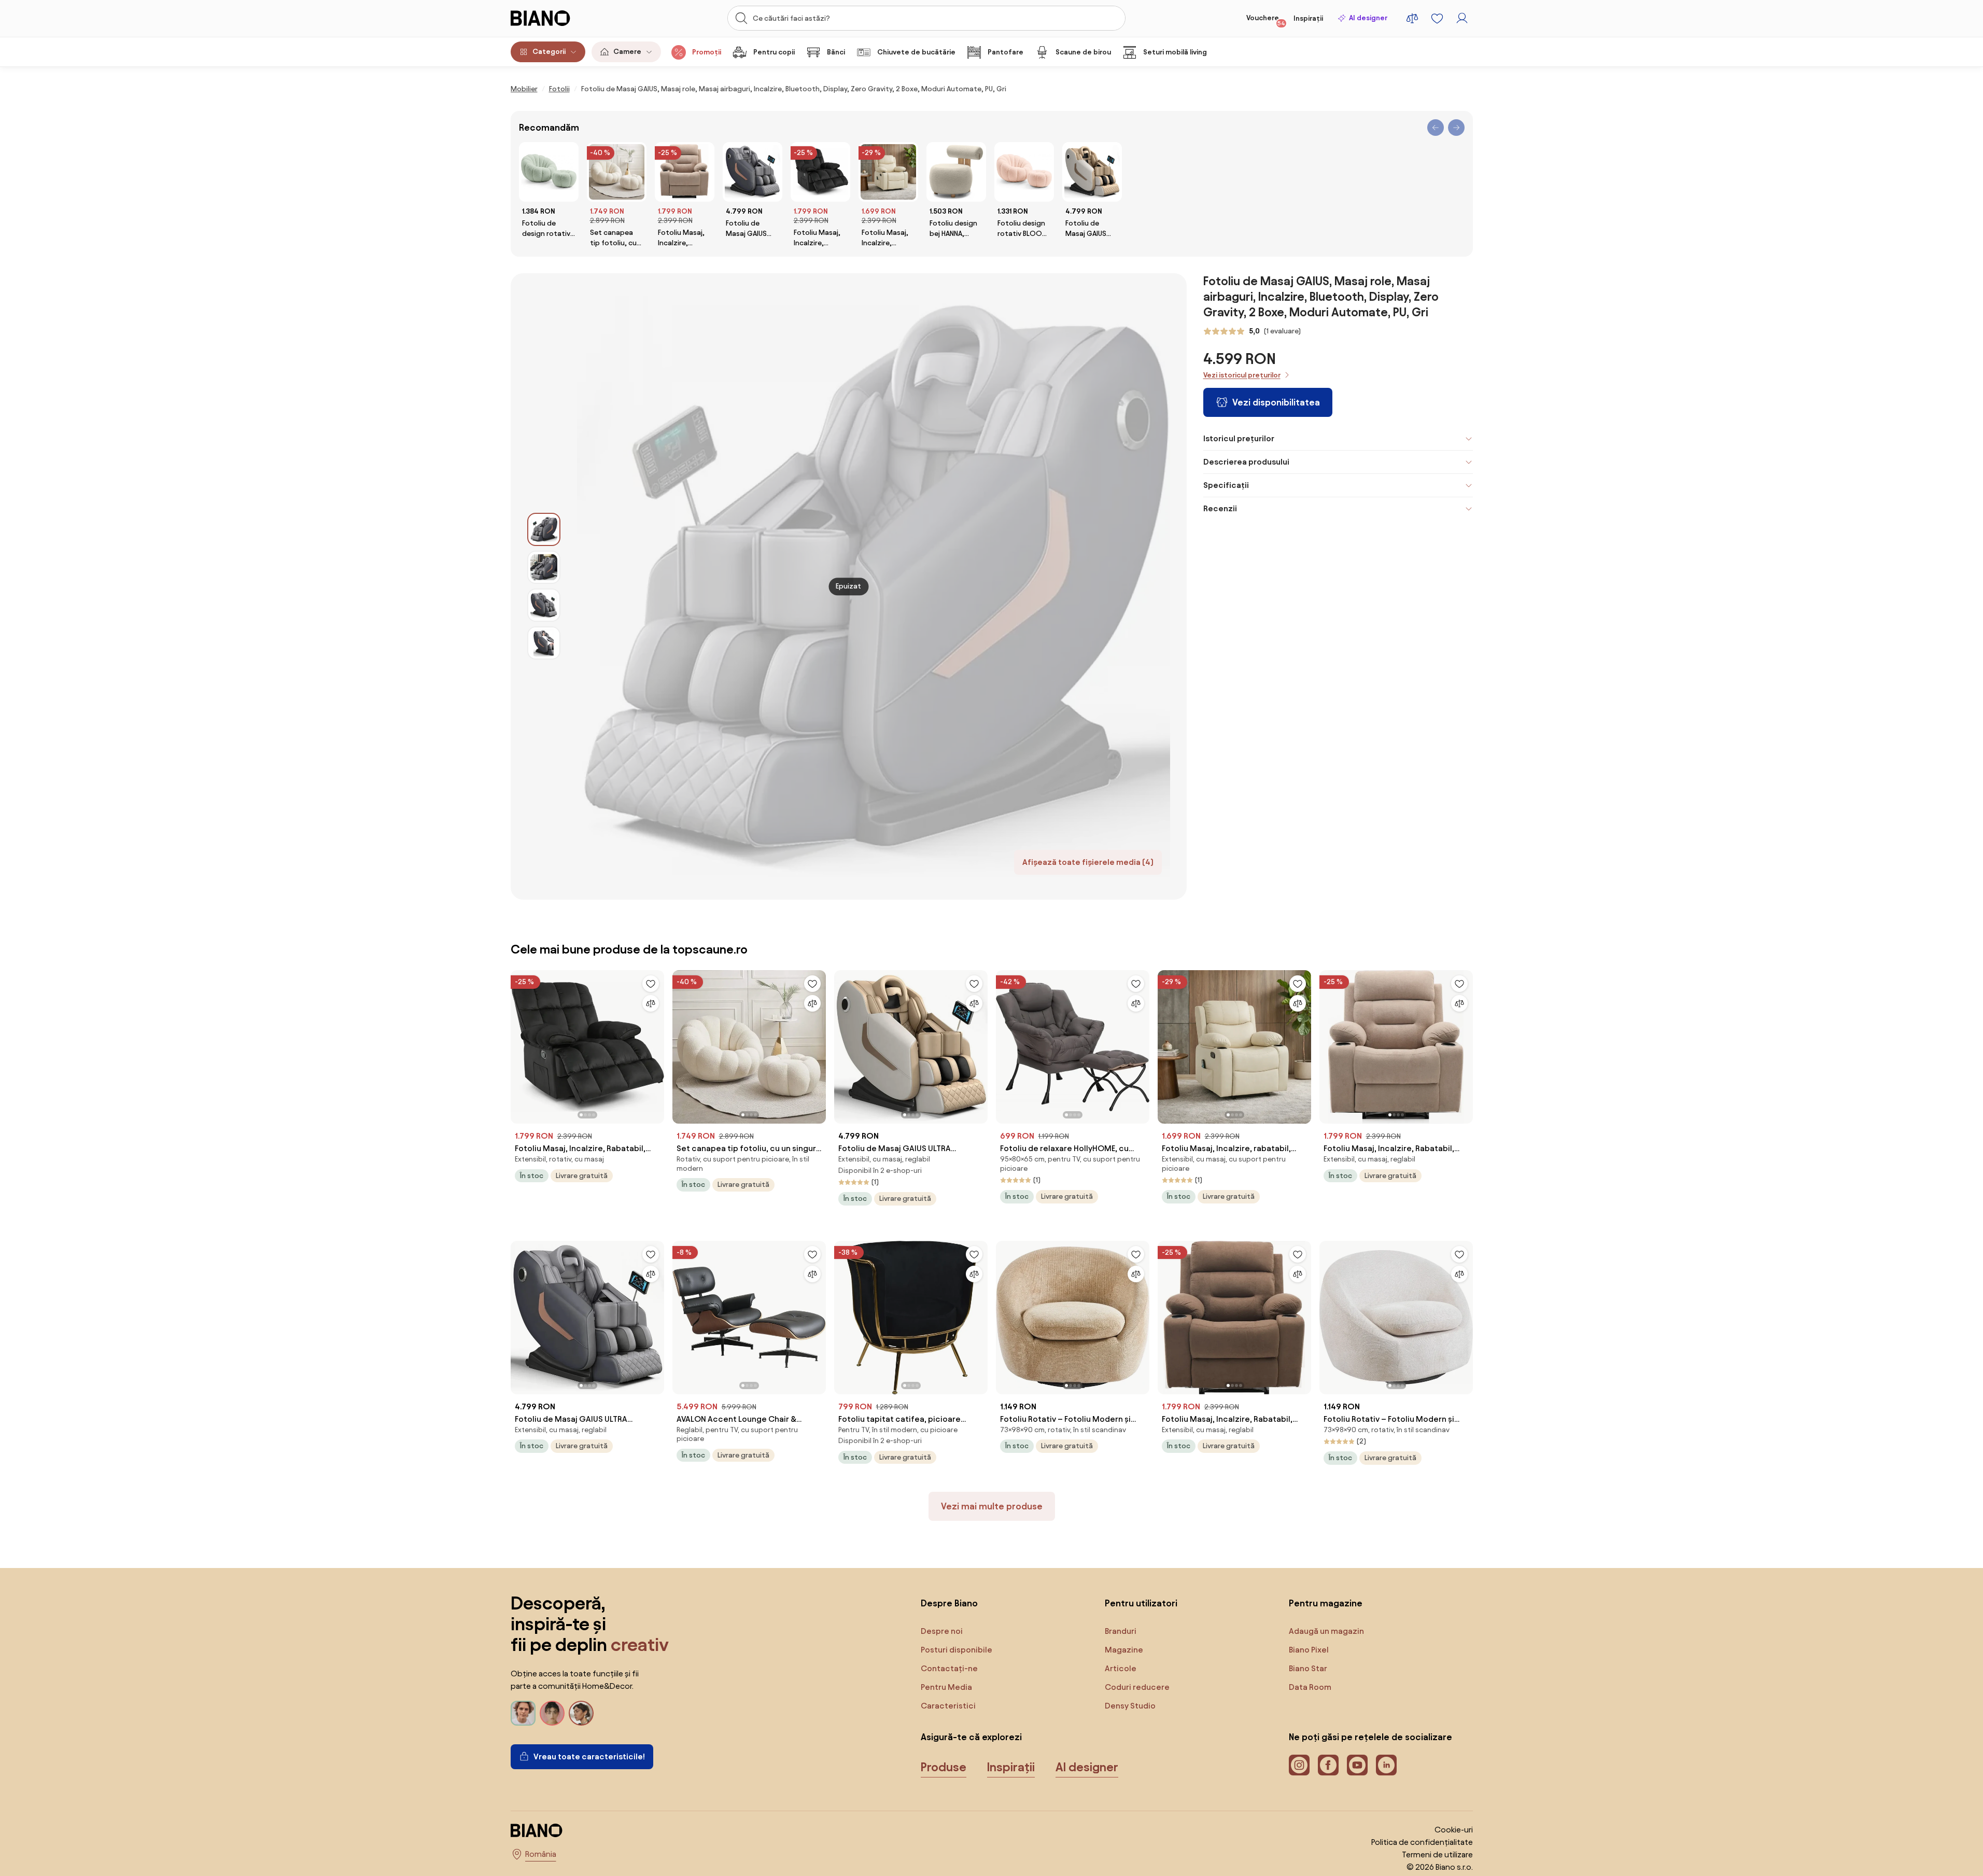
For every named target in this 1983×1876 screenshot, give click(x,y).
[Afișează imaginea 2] (544, 567)
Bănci (836, 52)
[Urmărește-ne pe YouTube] (1357, 1765)
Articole (1121, 1668)
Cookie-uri (1454, 1830)
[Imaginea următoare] (656, 1044)
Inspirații (1308, 18)
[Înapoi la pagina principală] (562, 18)
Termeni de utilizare (1437, 1854)
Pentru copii (774, 52)
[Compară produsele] (1412, 18)
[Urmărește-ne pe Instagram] (1299, 1765)
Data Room (1310, 1687)
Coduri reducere (1137, 1687)
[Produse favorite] (1437, 18)
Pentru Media (946, 1687)
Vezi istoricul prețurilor (1242, 375)
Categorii (549, 52)
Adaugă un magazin (1326, 1631)
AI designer (1368, 18)
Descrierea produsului (1246, 462)
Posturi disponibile (957, 1650)
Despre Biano (949, 1603)
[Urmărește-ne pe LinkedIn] (1386, 1765)
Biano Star (1308, 1668)
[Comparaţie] (651, 1003)
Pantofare (1005, 52)
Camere (627, 52)
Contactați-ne (949, 1668)
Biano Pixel (1309, 1650)
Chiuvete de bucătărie (916, 52)
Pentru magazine (1326, 1603)
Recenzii (1220, 508)
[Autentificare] (1462, 18)
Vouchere (1266, 20)
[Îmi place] (651, 984)
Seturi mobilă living (1175, 52)
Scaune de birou (1083, 52)
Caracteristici (948, 1706)
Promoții (707, 52)
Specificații (1226, 485)
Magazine (1124, 1650)
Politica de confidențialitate (1422, 1842)
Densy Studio (1130, 1706)
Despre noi (942, 1631)
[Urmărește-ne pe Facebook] (1328, 1765)
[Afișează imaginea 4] (544, 643)
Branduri (1121, 1631)
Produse (944, 1767)
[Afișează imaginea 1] (544, 529)
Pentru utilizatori (1141, 1603)
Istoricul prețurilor (1239, 438)
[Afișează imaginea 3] (544, 605)
